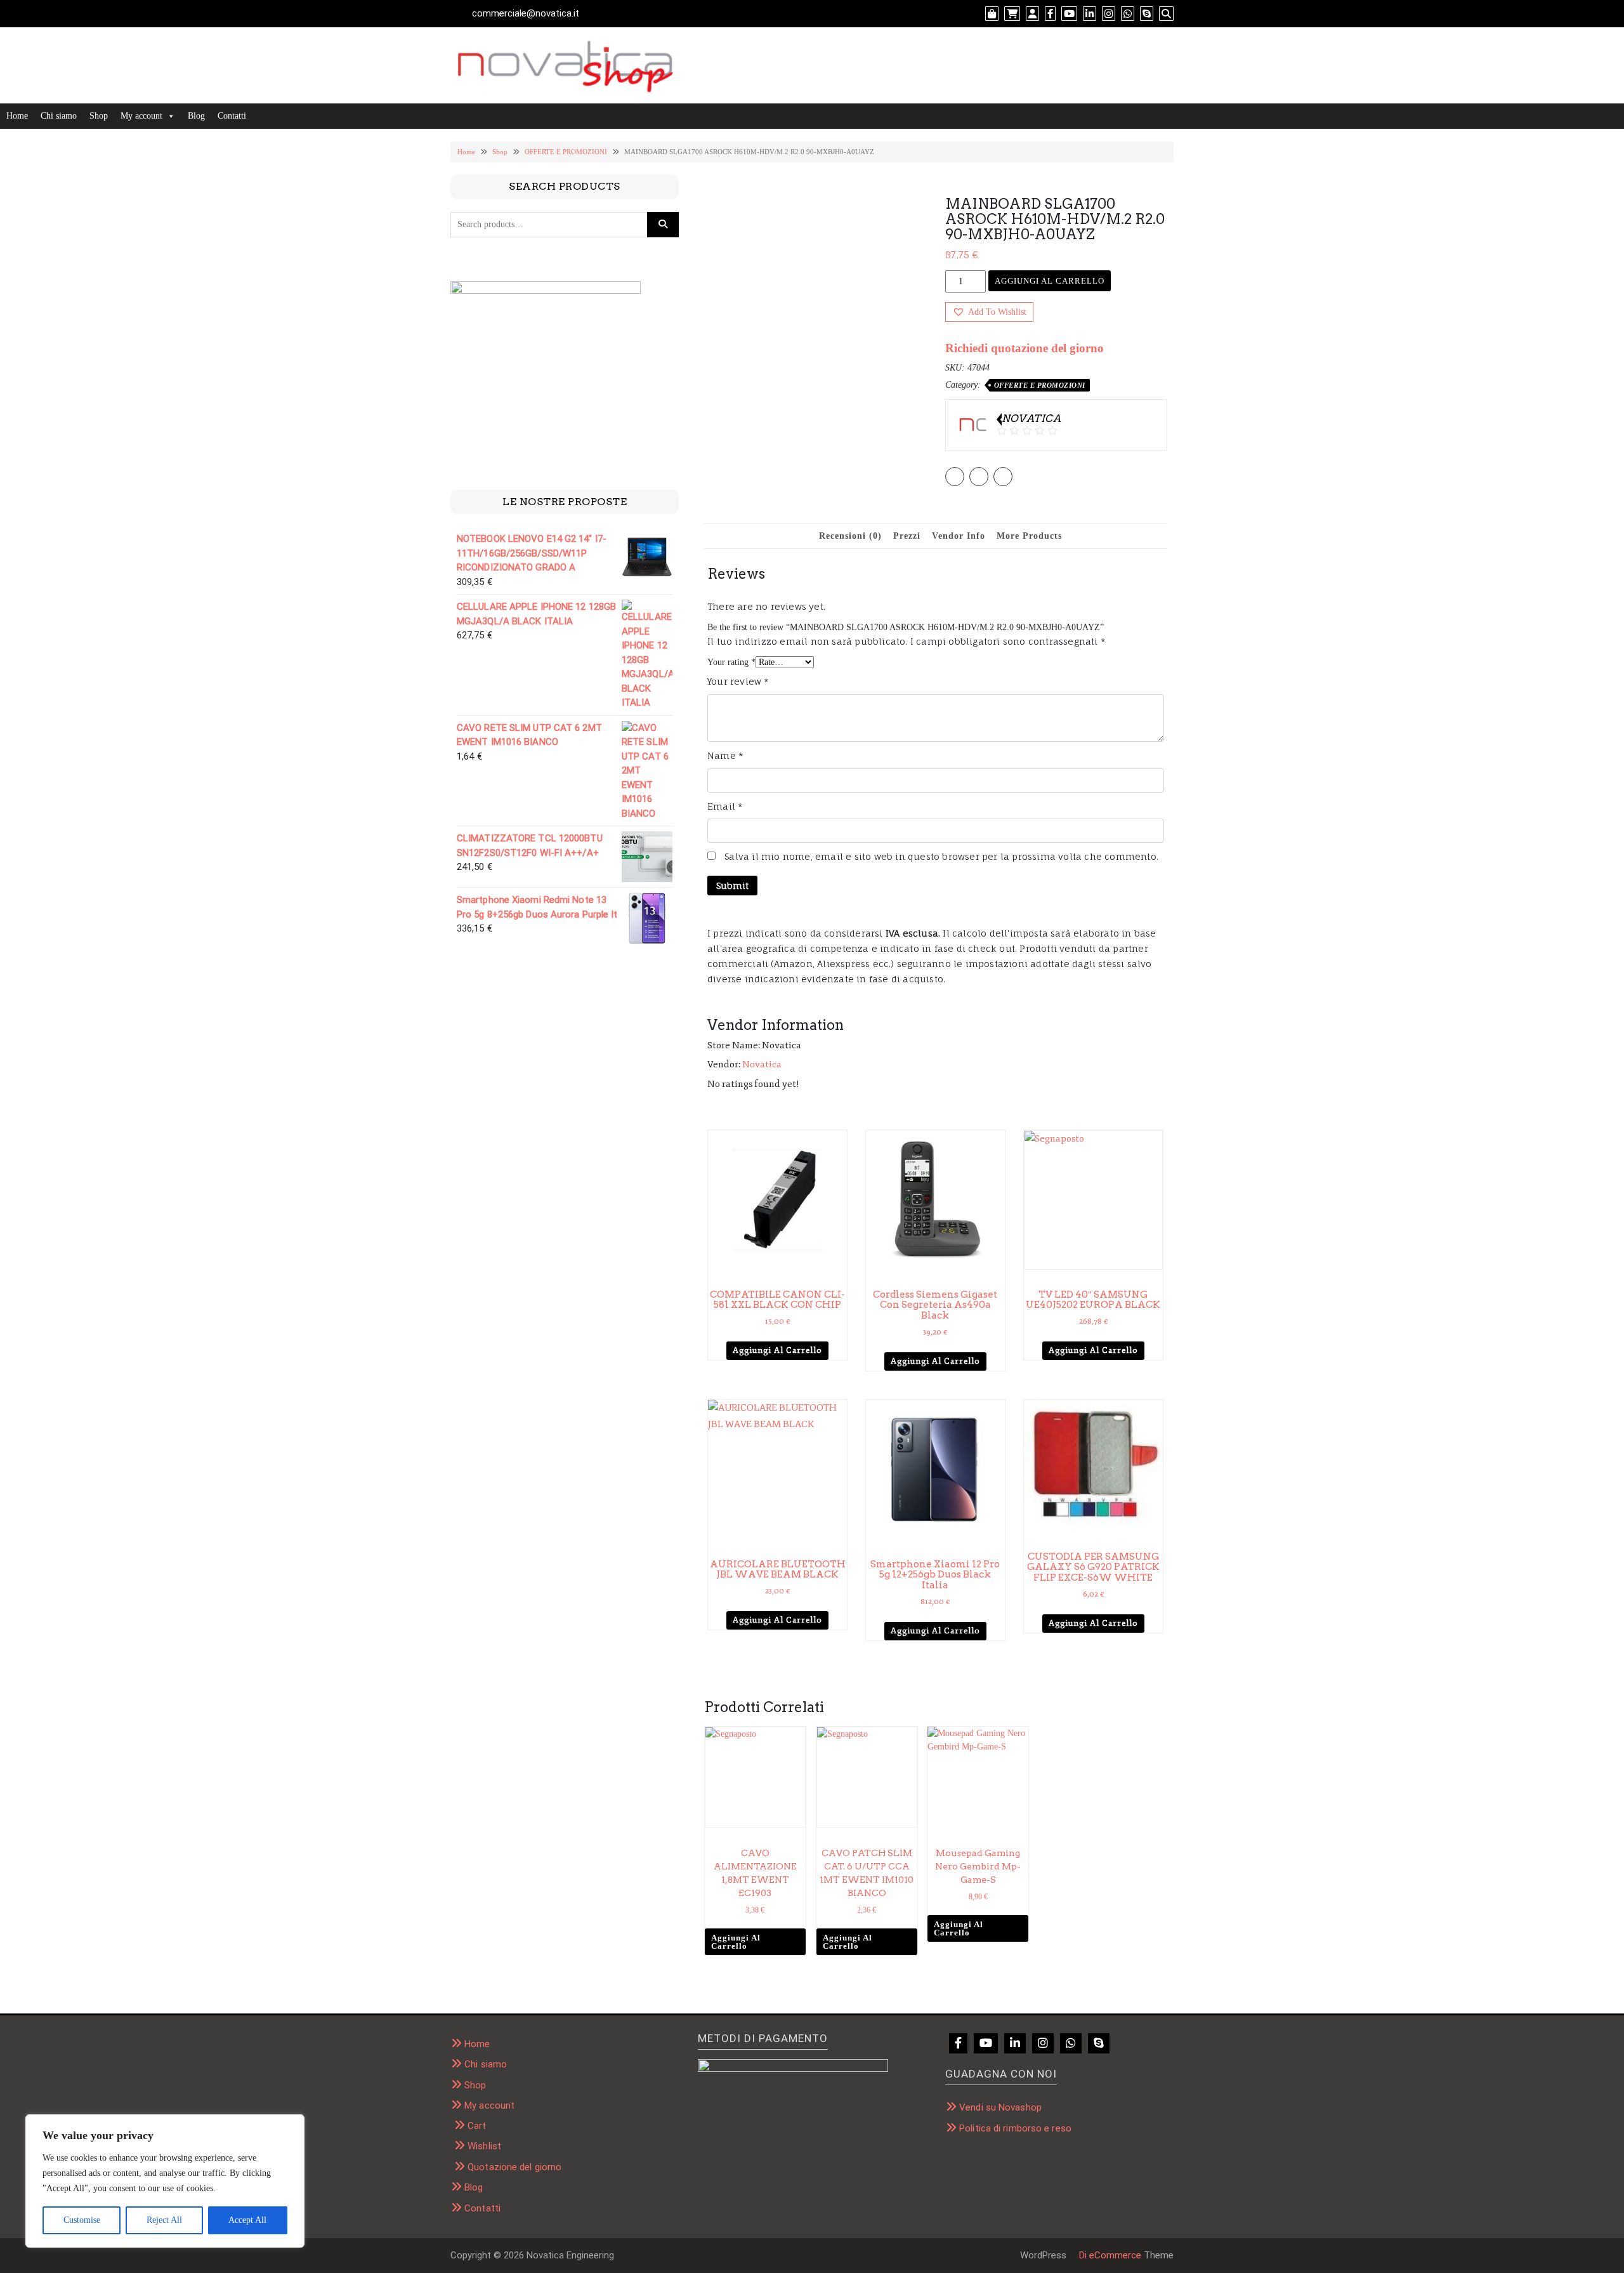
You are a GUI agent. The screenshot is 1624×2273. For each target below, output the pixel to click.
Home (17, 116)
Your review (738, 681)
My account (141, 116)
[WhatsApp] (1128, 14)
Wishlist (484, 2146)
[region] (165, 2181)
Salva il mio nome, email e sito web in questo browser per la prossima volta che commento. (941, 856)
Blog (196, 116)
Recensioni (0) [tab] (850, 536)
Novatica (762, 1064)
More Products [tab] (1029, 536)
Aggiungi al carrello (1050, 281)
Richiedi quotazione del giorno (1025, 348)
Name (725, 755)
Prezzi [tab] (907, 536)
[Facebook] (1050, 14)
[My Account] (1032, 14)
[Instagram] (1109, 14)
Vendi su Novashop (1000, 2107)
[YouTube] (1069, 14)
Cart (477, 2126)
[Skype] (1147, 14)
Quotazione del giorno (514, 2167)
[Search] (1166, 14)
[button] (989, 312)
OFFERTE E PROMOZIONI (566, 152)
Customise (82, 2220)
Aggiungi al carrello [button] (777, 1350)
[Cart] (1012, 14)
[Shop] (992, 14)
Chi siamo (59, 116)
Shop (99, 116)
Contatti (232, 116)
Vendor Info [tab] (959, 536)
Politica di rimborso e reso (1015, 2128)
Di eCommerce (1109, 2255)
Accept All (247, 2220)
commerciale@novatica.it (526, 13)
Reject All (164, 2220)
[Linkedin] (1090, 14)
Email (725, 806)
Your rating (731, 662)
